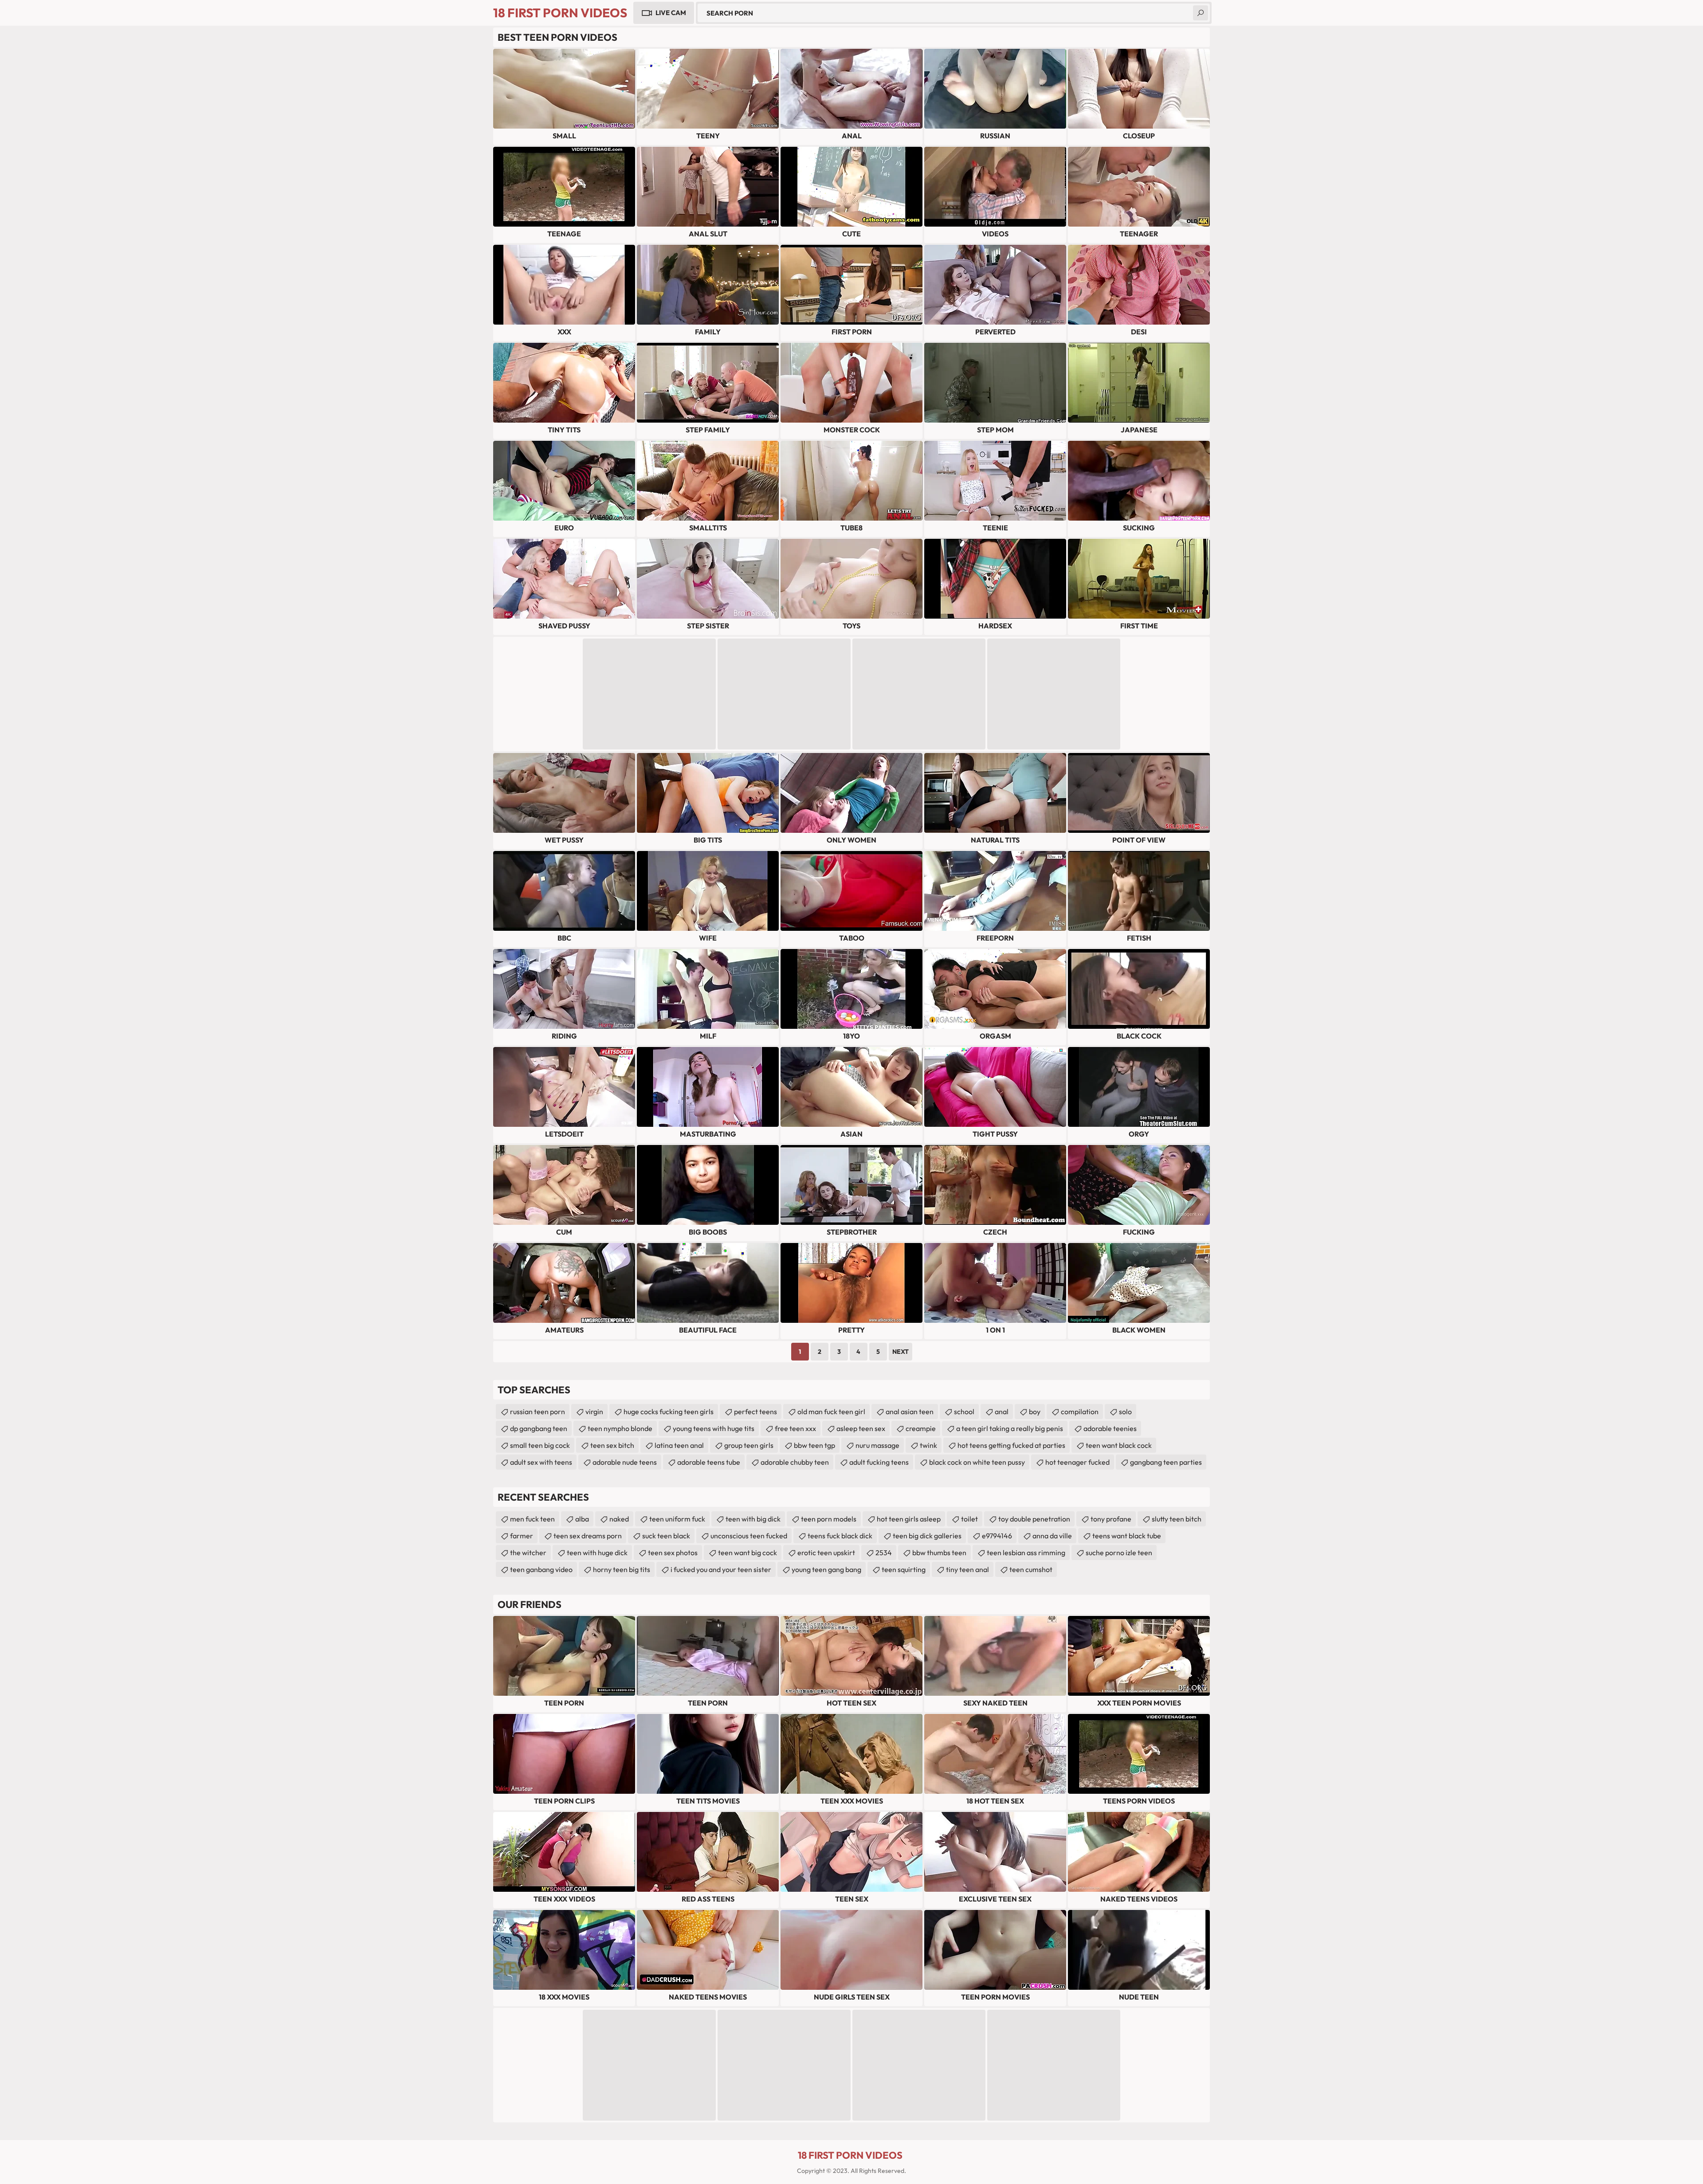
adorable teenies (1110, 1428)
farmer (522, 1536)
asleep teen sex (861, 1428)
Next (901, 1352)
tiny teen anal (967, 1569)
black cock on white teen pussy (977, 1462)
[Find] (1201, 13)
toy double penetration (1034, 1519)
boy (1035, 1412)
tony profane (1111, 1519)
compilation (1080, 1412)
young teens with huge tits (714, 1428)
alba (582, 1519)
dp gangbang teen (539, 1428)
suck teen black (666, 1536)
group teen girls (749, 1445)
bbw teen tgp (814, 1445)
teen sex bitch (612, 1445)
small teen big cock (540, 1445)
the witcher (528, 1553)
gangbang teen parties (1166, 1462)
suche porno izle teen (1119, 1553)
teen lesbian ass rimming (1026, 1553)
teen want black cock (1119, 1445)
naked (619, 1519)
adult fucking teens (879, 1462)
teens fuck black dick (840, 1536)
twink (928, 1445)
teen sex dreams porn (588, 1536)
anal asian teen (910, 1412)
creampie (921, 1428)
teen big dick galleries (927, 1536)
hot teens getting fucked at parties (1011, 1445)
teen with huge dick (597, 1553)
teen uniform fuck (677, 1519)
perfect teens (755, 1412)
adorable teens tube (709, 1462)
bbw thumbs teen (939, 1553)
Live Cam (671, 13)
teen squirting (904, 1569)
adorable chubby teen (795, 1462)
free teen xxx (795, 1428)
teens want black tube (1127, 1536)
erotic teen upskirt (826, 1553)
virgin (594, 1412)
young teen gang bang (826, 1569)
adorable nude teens (625, 1462)
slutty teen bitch (1177, 1519)
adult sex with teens (541, 1462)
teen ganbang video (541, 1569)
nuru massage (877, 1445)
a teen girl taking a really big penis (1010, 1428)
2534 (884, 1553)
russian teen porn (538, 1412)
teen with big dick (753, 1519)
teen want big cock (748, 1553)
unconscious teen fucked (749, 1536)
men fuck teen (532, 1519)
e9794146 (997, 1536)
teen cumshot (1031, 1569)
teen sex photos (673, 1553)
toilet (969, 1519)
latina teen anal (679, 1445)
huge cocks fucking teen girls (669, 1412)
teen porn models (829, 1519)
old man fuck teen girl (831, 1412)
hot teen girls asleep (909, 1519)
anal (1002, 1412)
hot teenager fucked (1077, 1462)
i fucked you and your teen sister (721, 1569)
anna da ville (1052, 1536)
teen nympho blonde (620, 1428)
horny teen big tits (622, 1569)
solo (1125, 1412)
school (964, 1412)
